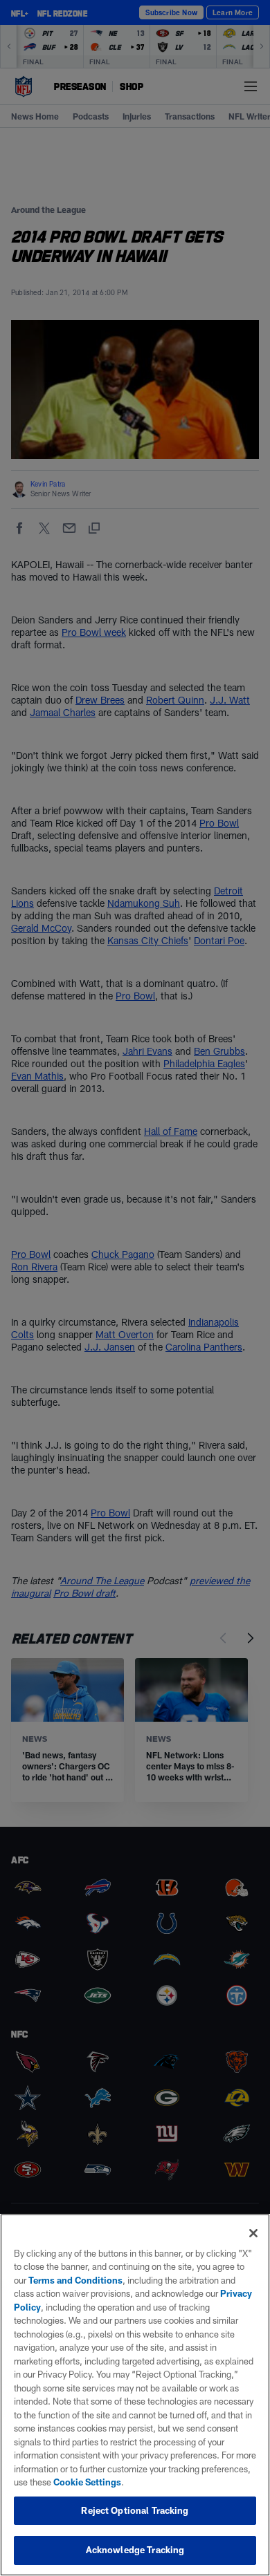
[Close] (253, 2233)
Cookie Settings (87, 2482)
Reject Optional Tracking (135, 2510)
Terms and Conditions (75, 2280)
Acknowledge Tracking (135, 2550)
